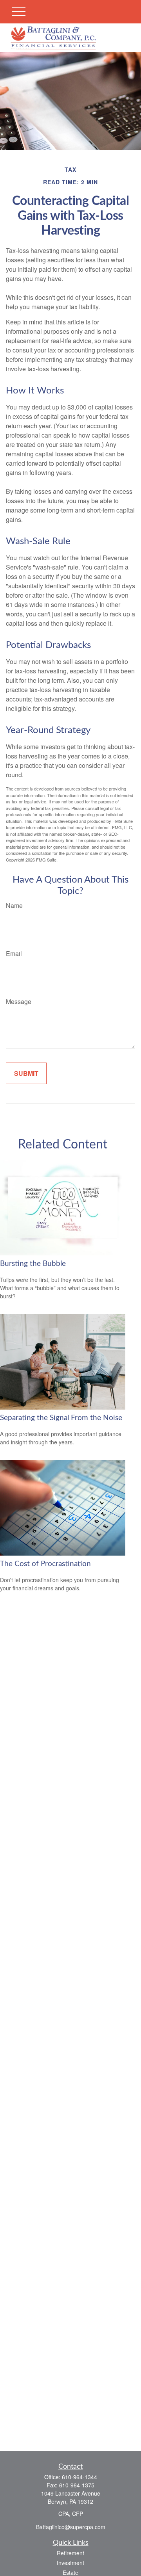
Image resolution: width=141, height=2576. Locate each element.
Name (14, 905)
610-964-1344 (80, 2477)
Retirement (70, 2553)
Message (19, 1001)
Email (14, 953)
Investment (70, 2563)
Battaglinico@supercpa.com (71, 2527)
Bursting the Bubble (33, 1264)
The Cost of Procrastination (45, 1564)
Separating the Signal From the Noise (61, 1418)
